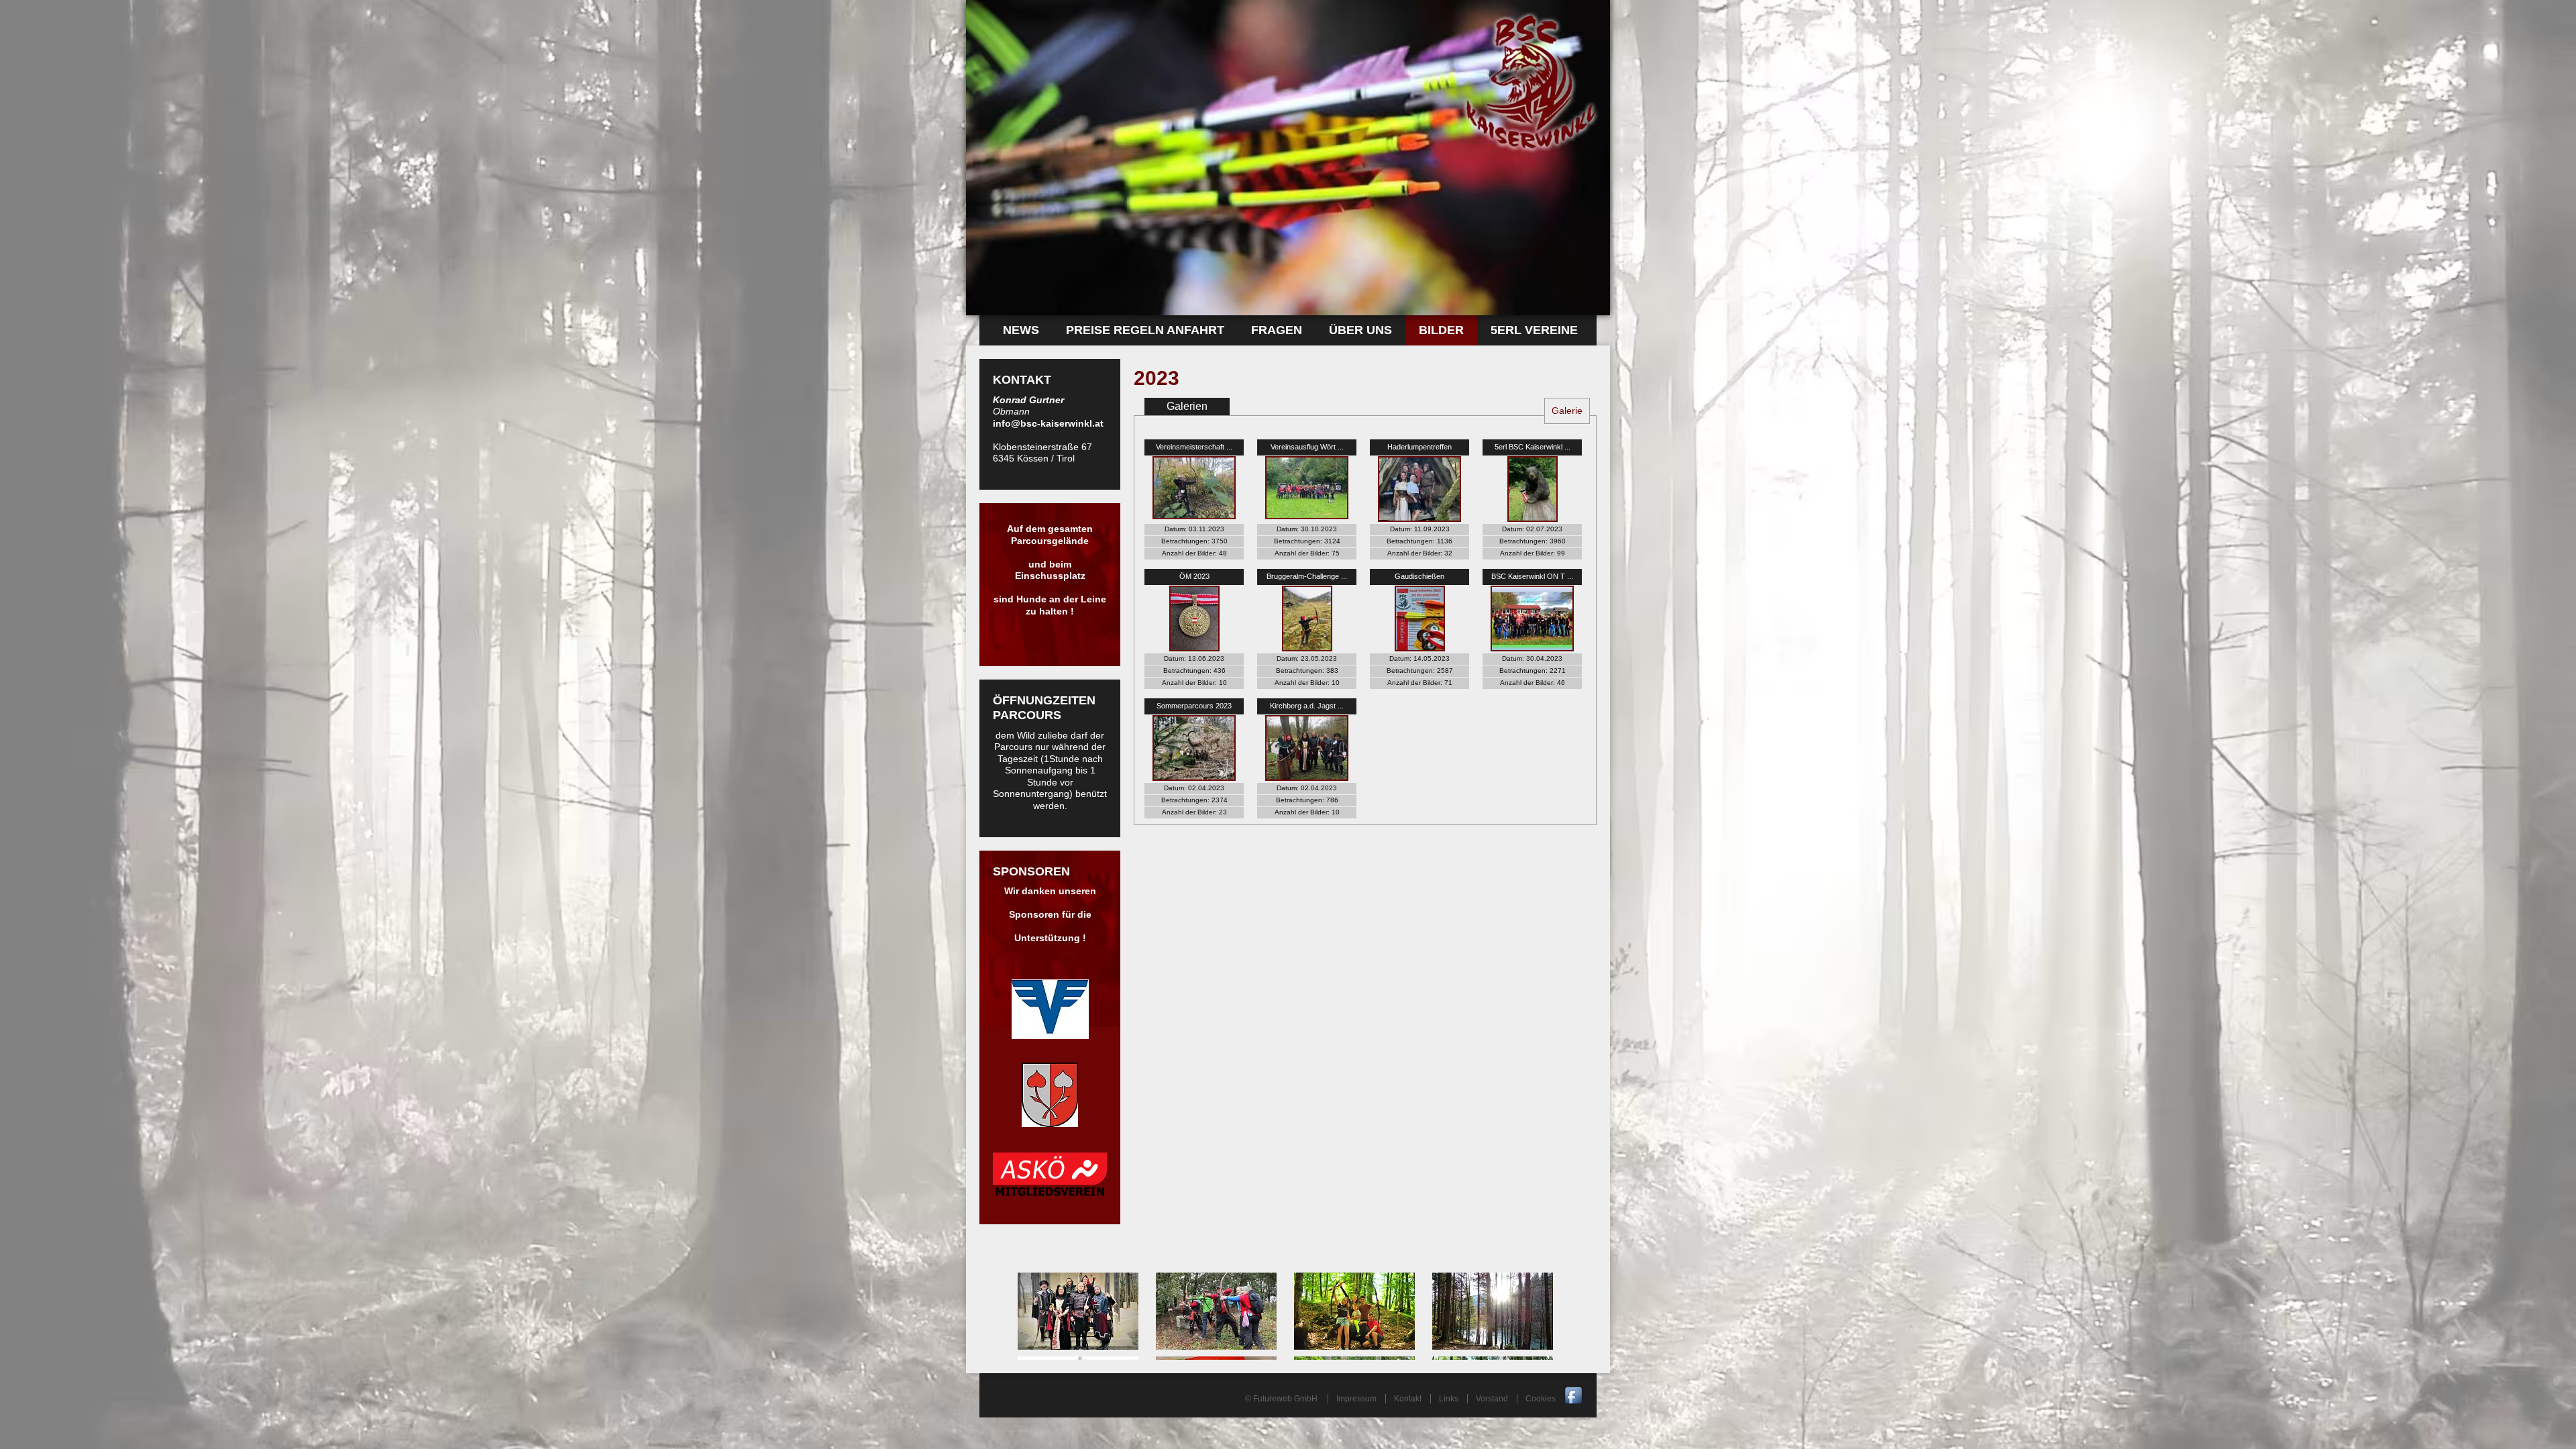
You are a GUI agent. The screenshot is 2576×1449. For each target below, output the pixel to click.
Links (1449, 1399)
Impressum (1356, 1399)
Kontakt (1408, 1399)
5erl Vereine (1534, 330)
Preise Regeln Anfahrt (1145, 330)
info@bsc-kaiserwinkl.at (1048, 423)
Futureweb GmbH (1285, 1399)
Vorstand (1492, 1399)
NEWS (1021, 330)
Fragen (1277, 330)
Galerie (1567, 411)
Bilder (1441, 330)
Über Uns (1360, 330)
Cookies (1541, 1399)
